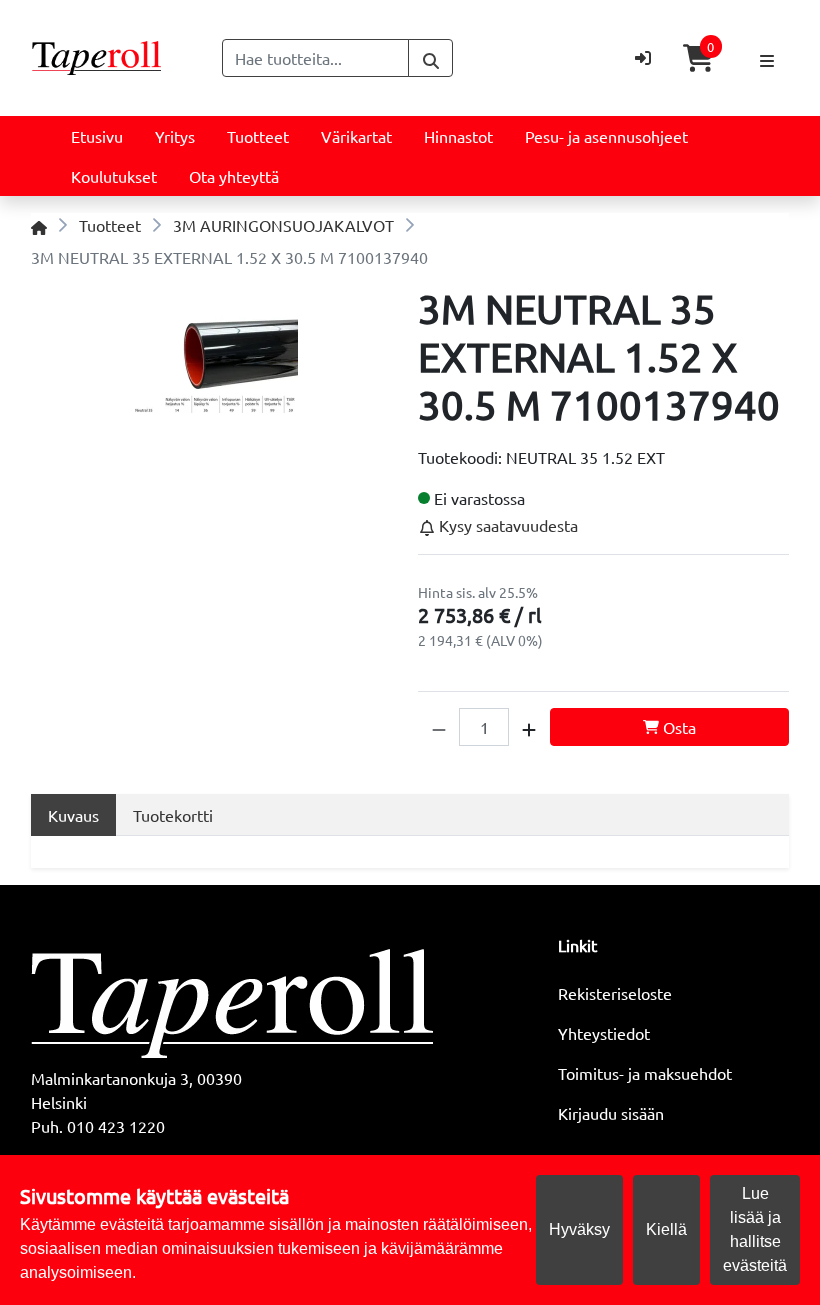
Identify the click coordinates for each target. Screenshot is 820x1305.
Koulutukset (114, 176)
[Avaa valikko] (767, 58)
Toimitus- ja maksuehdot (645, 1073)
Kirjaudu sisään (611, 1113)
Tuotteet (258, 136)
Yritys (175, 136)
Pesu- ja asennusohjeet (606, 136)
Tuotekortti (173, 815)
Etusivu (97, 136)
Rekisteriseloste (615, 993)
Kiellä (666, 1229)
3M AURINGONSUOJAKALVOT (283, 225)
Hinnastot (458, 136)
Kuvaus (73, 815)
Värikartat (356, 136)
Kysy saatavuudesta (506, 525)
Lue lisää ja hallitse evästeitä (755, 1229)
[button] (439, 727)
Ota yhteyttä (234, 176)
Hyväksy (579, 1229)
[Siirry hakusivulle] (430, 58)
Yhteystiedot (604, 1033)
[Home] (39, 225)
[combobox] (316, 58)
